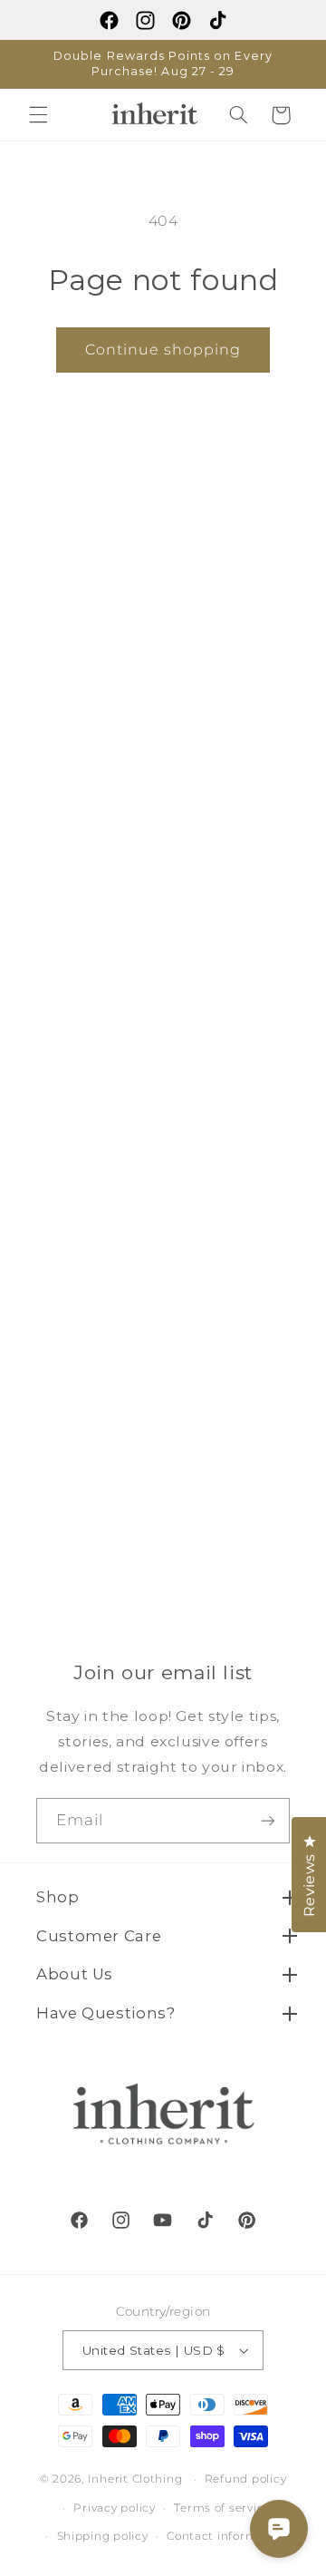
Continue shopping (163, 350)
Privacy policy (114, 2508)
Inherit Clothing (135, 2479)
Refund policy (246, 2479)
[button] (38, 115)
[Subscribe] (268, 1820)
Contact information (227, 2536)
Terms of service (222, 2508)
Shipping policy (103, 2536)
